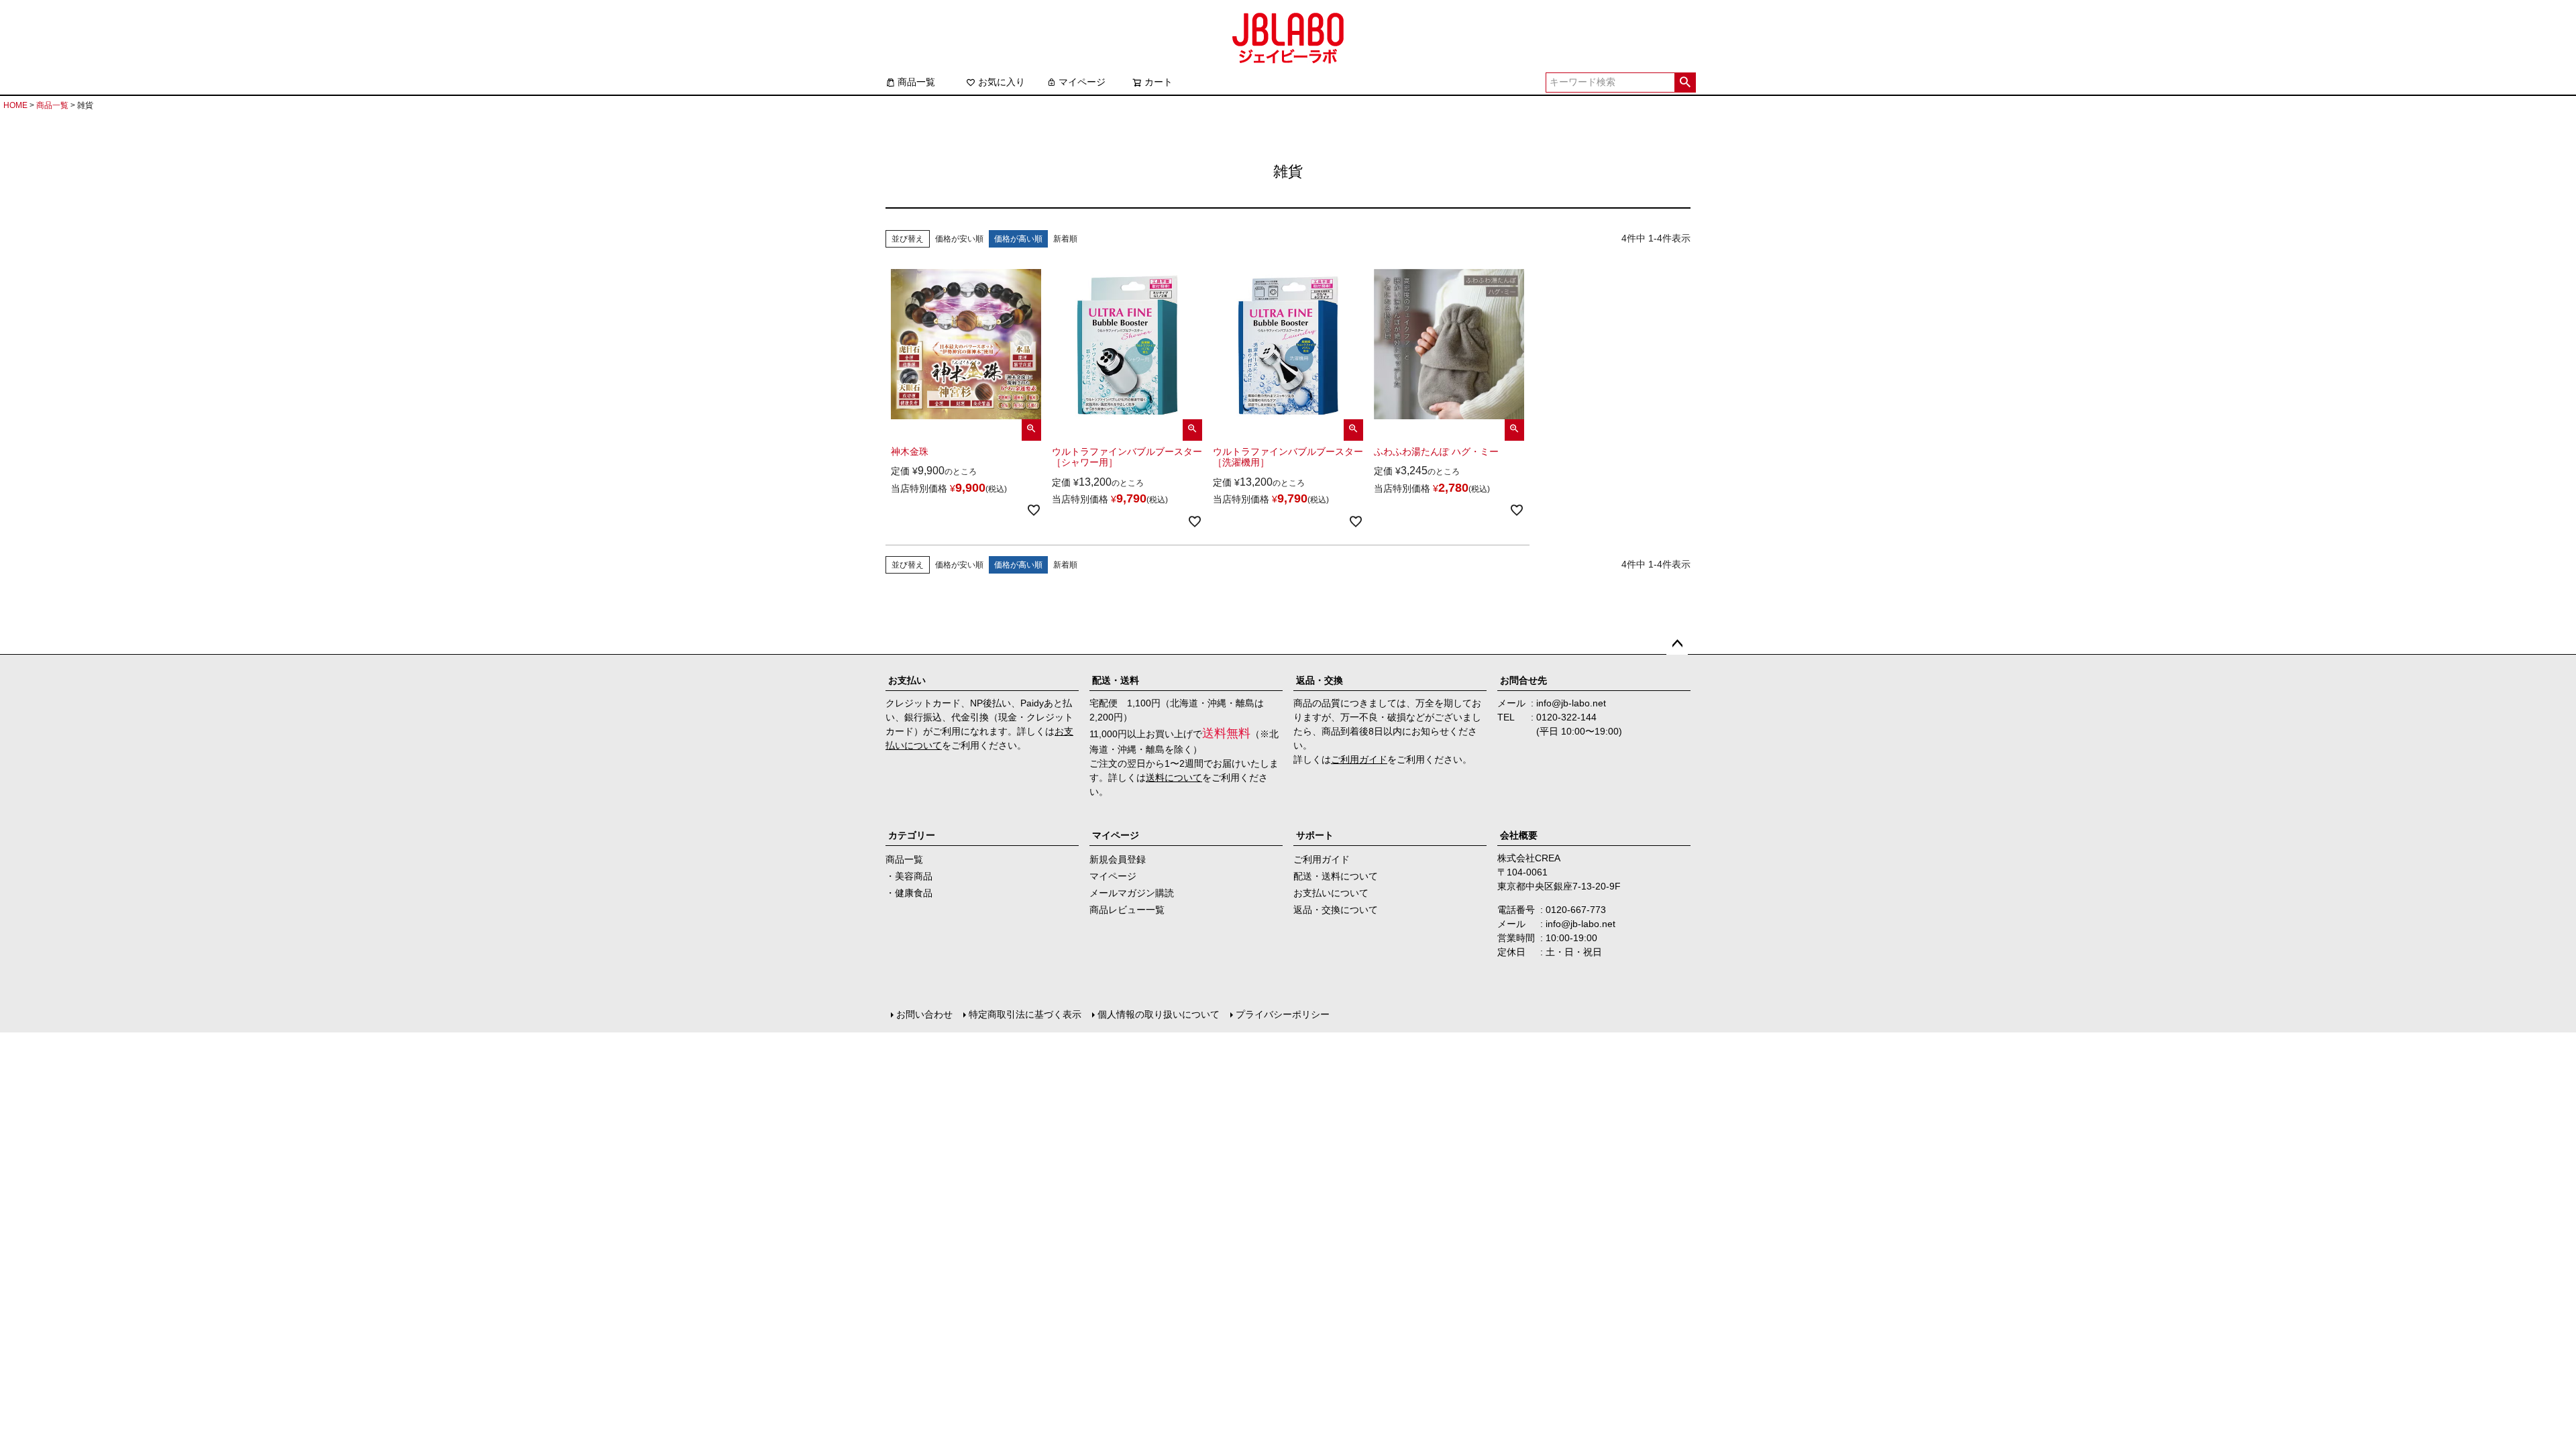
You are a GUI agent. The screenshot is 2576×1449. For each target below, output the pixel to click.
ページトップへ (1677, 644)
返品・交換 (1320, 680)
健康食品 (914, 893)
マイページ (1082, 82)
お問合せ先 (1523, 680)
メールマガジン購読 (1132, 893)
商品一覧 (916, 82)
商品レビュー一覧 (1127, 910)
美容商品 (914, 876)
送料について (1174, 777)
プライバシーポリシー (1283, 1014)
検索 (1685, 83)
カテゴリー (912, 835)
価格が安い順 (959, 239)
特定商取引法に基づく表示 (1025, 1014)
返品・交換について (1336, 910)
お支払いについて (1331, 893)
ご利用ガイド (1359, 759)
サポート (1315, 835)
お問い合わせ (924, 1014)
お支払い (907, 680)
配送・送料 (1116, 680)
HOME (15, 105)
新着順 (1065, 239)
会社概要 (1519, 835)
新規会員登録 (1118, 859)
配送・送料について (1336, 876)
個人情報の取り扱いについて (1159, 1014)
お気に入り (1002, 82)
